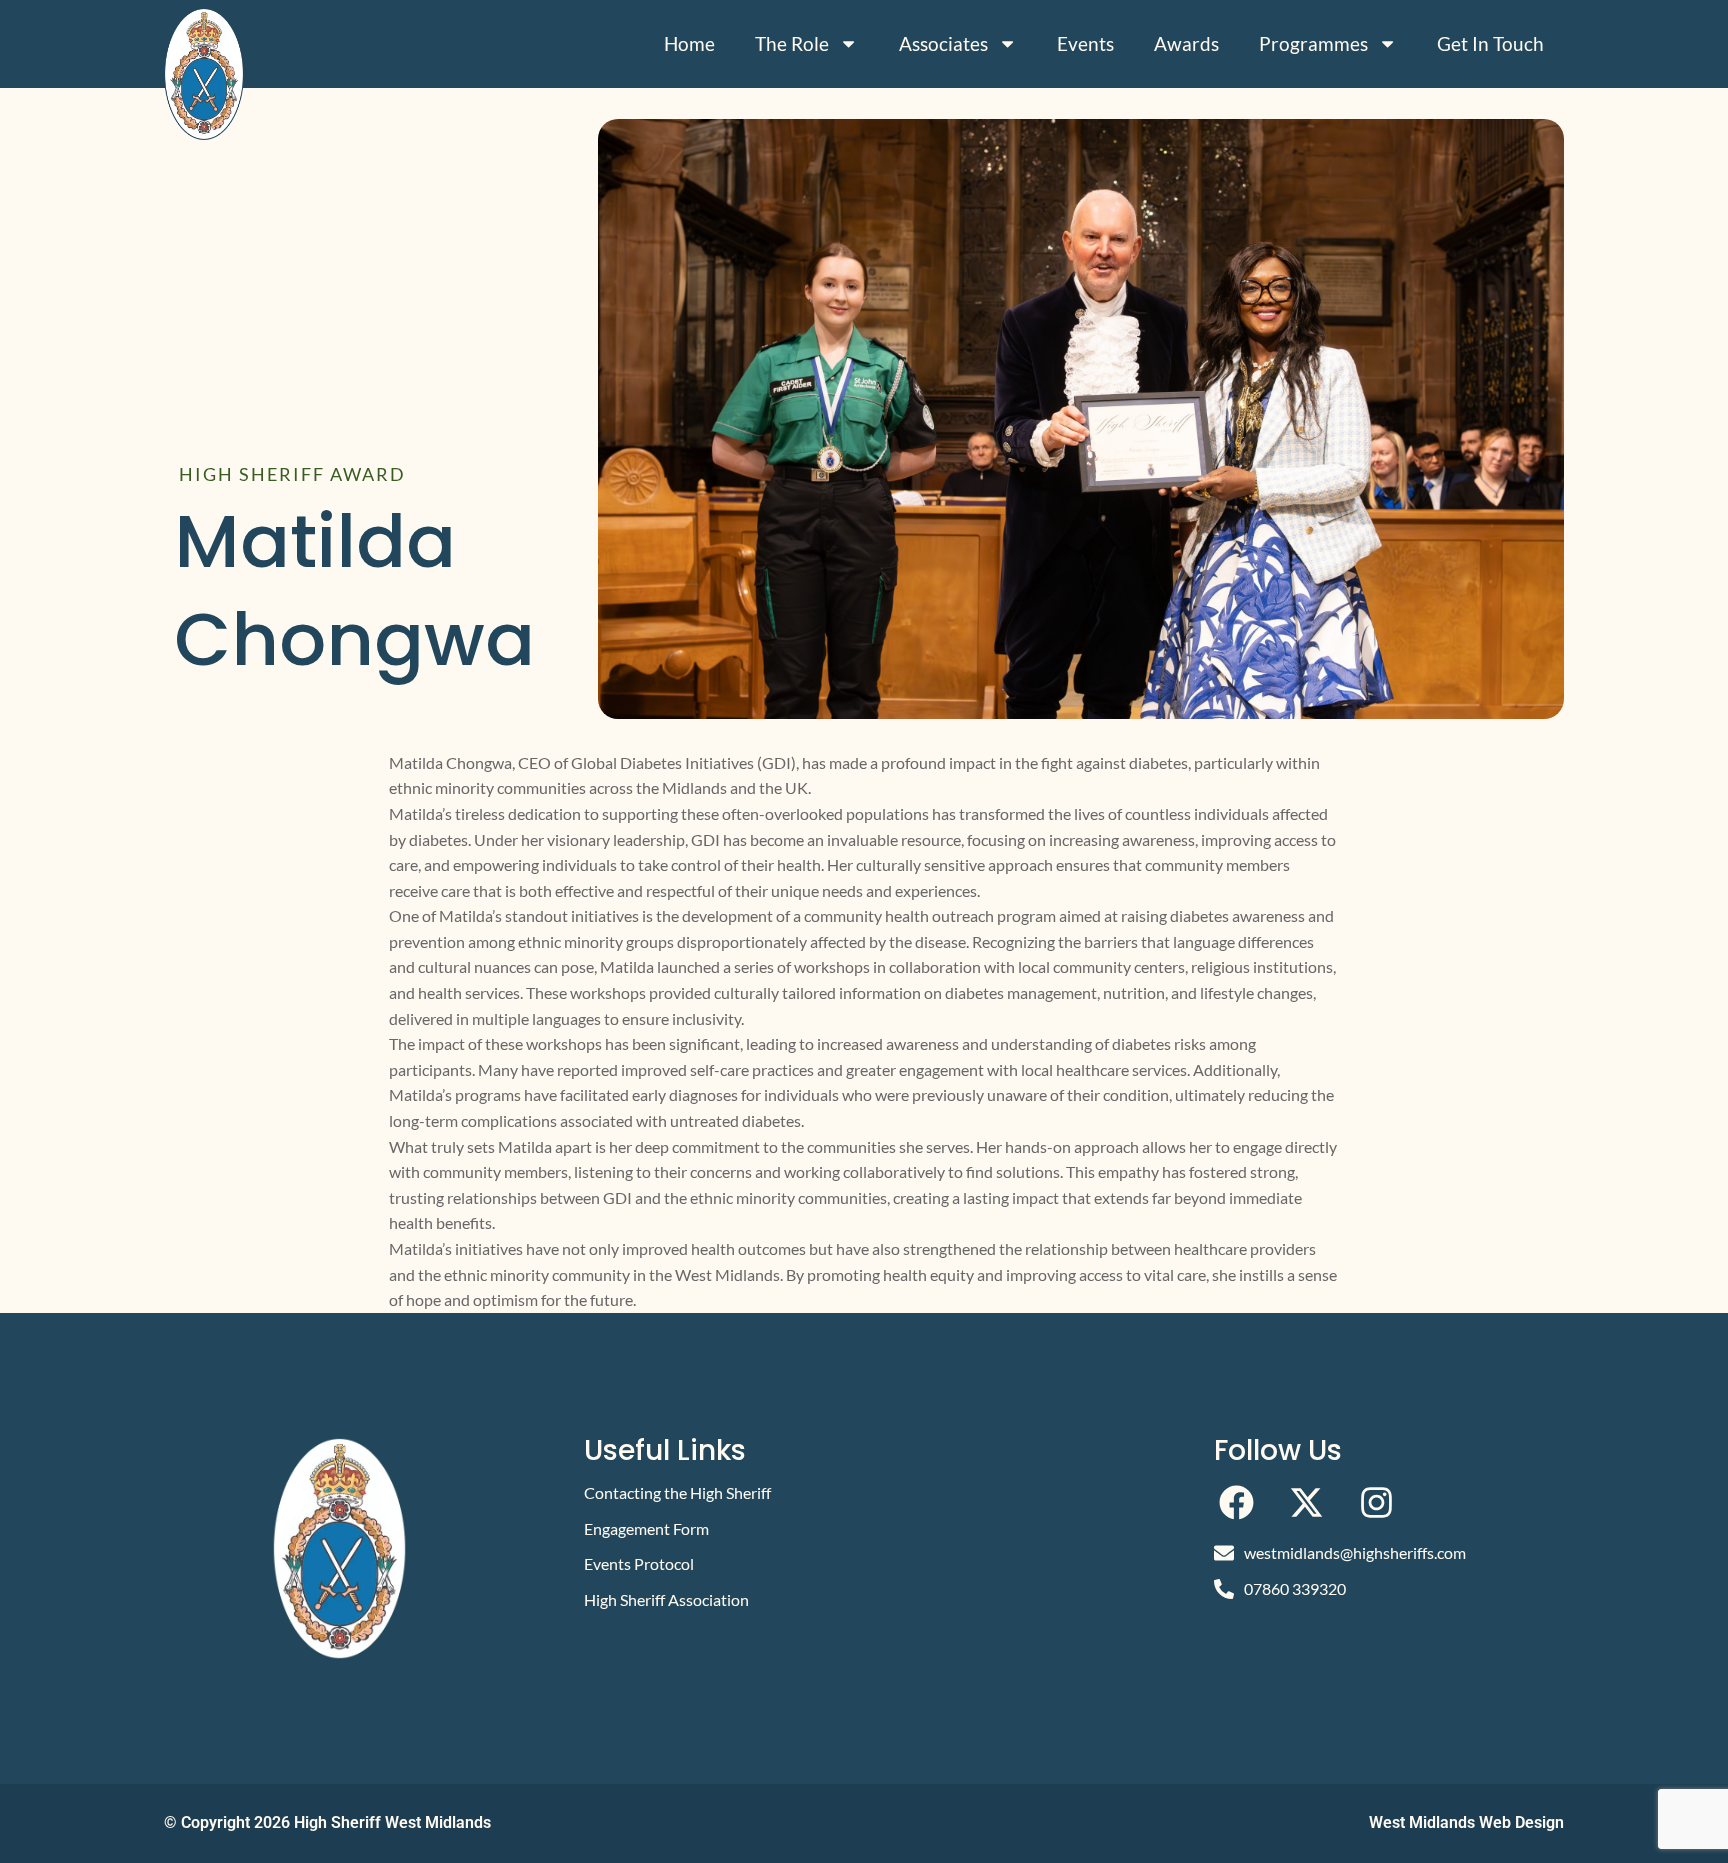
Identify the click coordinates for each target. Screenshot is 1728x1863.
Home (689, 43)
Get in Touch (1490, 43)
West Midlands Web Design (1466, 1822)
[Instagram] (1376, 1502)
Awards (1186, 43)
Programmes (1313, 43)
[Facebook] (1236, 1502)
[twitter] (1306, 1502)
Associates (943, 43)
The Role (792, 43)
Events (1085, 43)
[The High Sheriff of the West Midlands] (204, 74)
